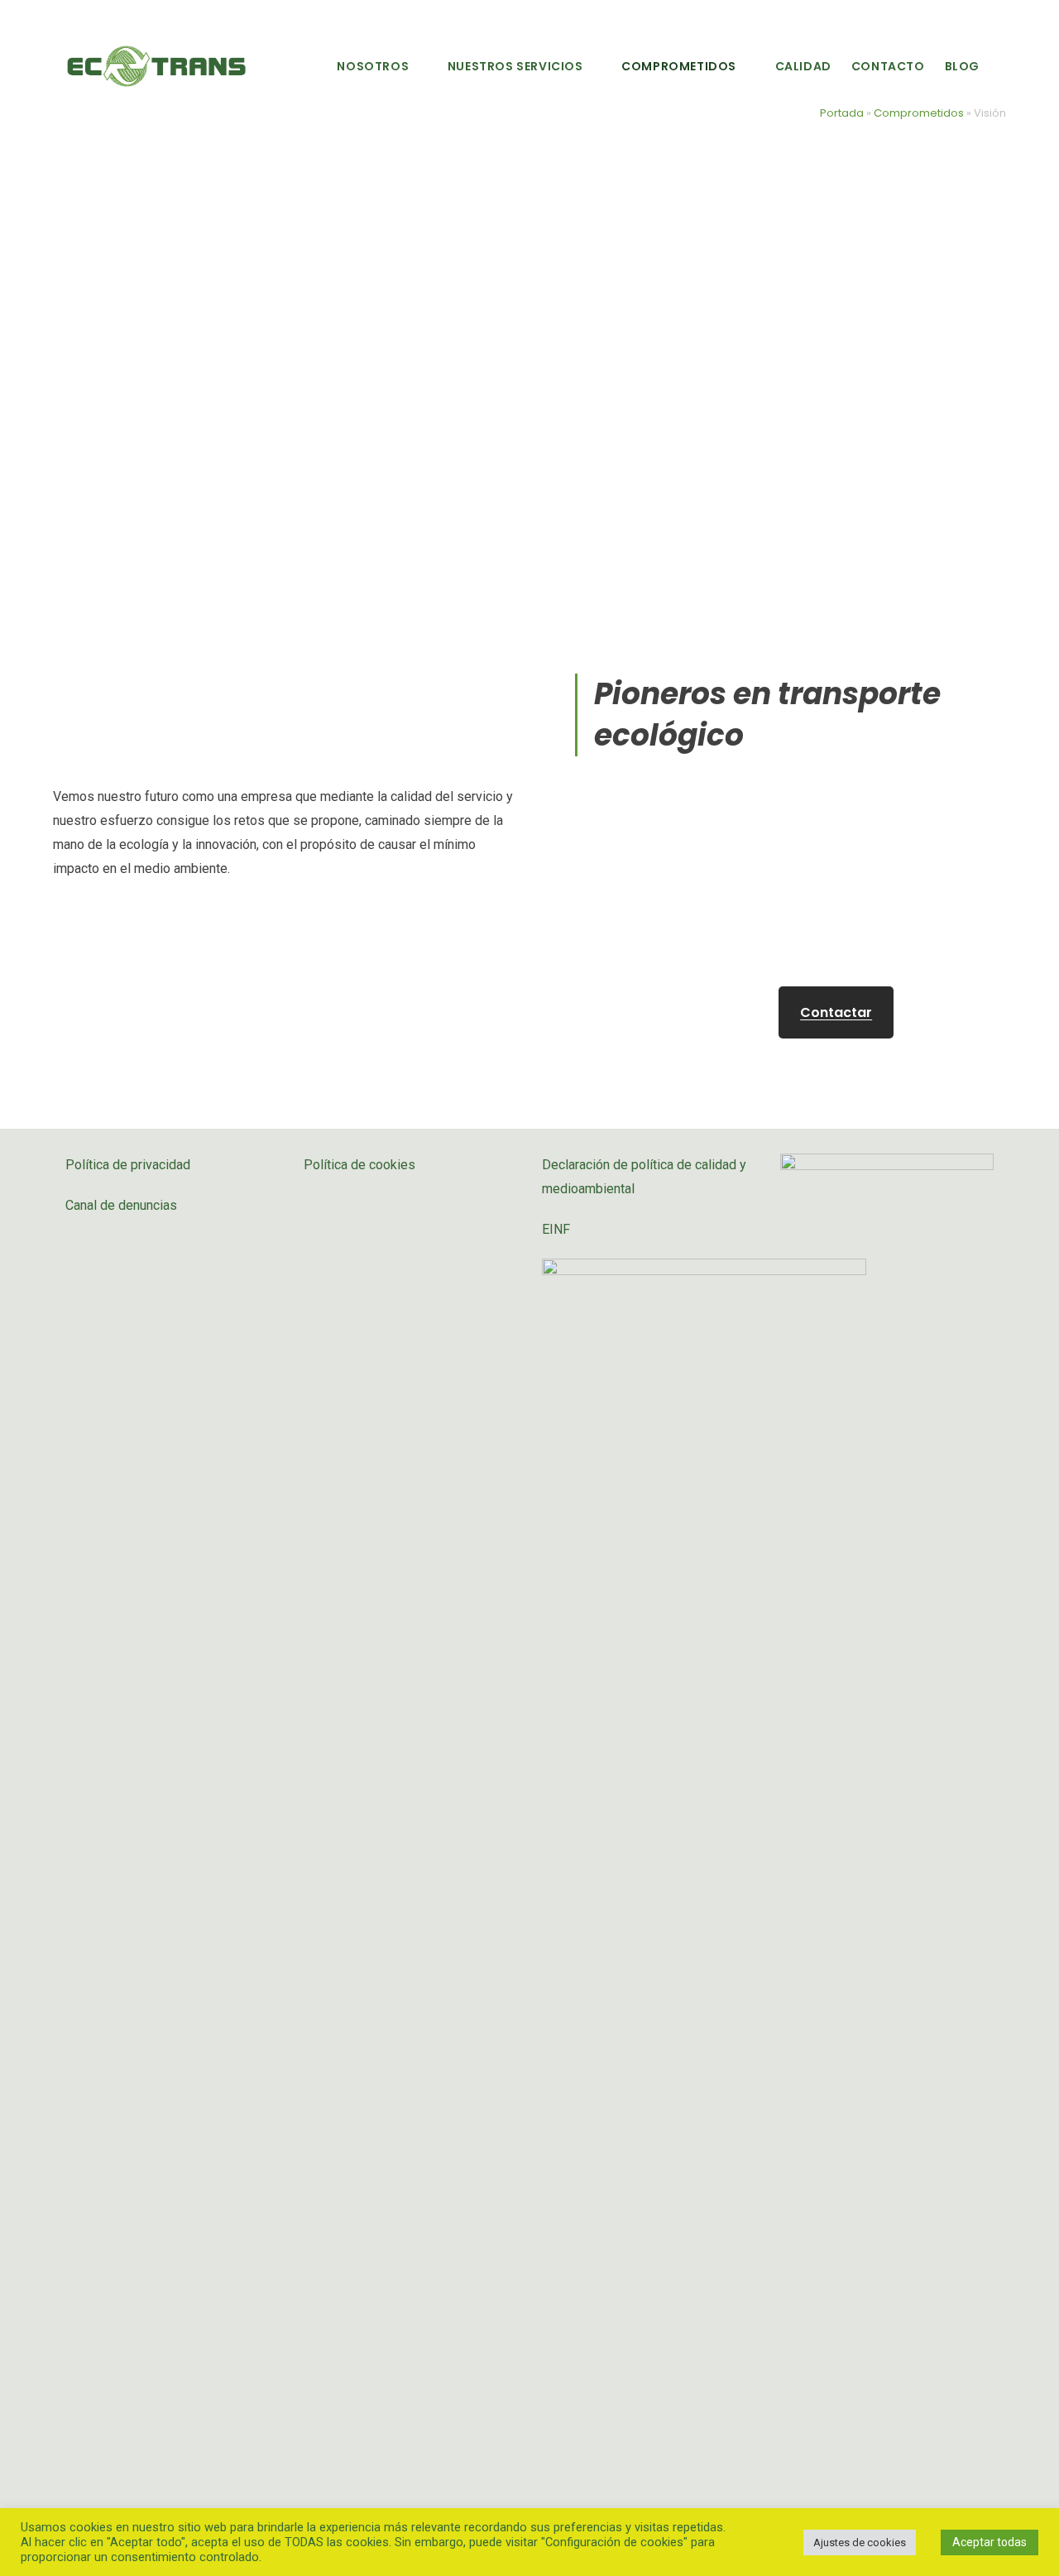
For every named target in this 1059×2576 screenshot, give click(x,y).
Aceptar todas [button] (990, 2542)
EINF (556, 1229)
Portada (842, 113)
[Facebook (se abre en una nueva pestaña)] (951, 17)
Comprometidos (919, 113)
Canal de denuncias (121, 1205)
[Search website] (1004, 66)
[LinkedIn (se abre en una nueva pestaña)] (997, 17)
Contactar (836, 1012)
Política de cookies (359, 1165)
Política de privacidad (128, 1165)
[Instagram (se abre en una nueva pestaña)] (975, 17)
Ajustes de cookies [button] (860, 2542)
